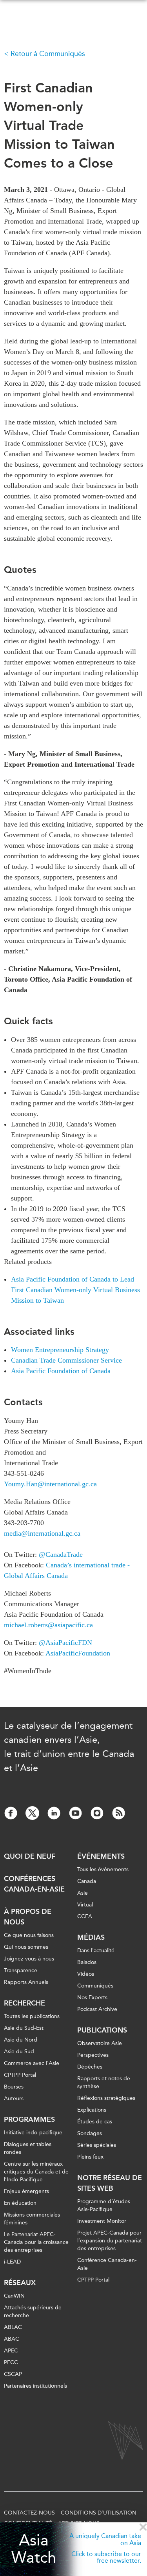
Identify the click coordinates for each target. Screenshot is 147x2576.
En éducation (20, 2203)
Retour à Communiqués (48, 54)
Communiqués (95, 1986)
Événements (101, 1856)
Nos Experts (92, 1997)
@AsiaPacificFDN (65, 1643)
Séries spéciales (97, 2145)
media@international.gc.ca (42, 1533)
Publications (102, 2030)
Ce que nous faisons (29, 1935)
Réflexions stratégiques (106, 2098)
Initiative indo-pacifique (33, 2133)
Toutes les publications (32, 2016)
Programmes (29, 2119)
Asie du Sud (19, 2052)
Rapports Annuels (26, 1982)
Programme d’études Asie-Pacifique (104, 2205)
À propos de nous (28, 1917)
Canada (87, 1881)
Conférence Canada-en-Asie (107, 2264)
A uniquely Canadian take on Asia (105, 2539)
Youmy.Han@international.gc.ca (50, 1484)
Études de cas (95, 2122)
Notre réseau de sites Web (110, 2183)
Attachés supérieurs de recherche (33, 2312)
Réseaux (20, 2283)
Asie (83, 1893)
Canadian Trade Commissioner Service (66, 1360)
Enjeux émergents (26, 2191)
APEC (11, 2351)
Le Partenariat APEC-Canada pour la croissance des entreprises (36, 2242)
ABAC (12, 2339)
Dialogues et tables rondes (28, 2148)
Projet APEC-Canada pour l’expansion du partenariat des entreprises (110, 2241)
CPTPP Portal (20, 2075)
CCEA (85, 1916)
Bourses (14, 2087)
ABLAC (13, 2327)
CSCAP (13, 2374)
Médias (91, 1937)
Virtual (85, 1905)
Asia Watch (34, 2549)
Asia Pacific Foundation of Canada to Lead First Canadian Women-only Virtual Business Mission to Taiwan (75, 1290)
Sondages (90, 2133)
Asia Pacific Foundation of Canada (61, 1371)
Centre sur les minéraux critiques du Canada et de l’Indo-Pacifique (36, 2172)
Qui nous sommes (26, 1947)
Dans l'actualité (96, 1951)
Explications (92, 2110)
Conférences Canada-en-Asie (34, 1884)
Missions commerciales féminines (32, 2219)
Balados (87, 1962)
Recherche (24, 2003)
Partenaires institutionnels (35, 2386)
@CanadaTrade (62, 1554)
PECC (11, 2362)
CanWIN (14, 2296)
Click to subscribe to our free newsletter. (106, 2557)
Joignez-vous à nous (29, 1959)
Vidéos (86, 1974)
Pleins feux (90, 2157)
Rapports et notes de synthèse (104, 2082)
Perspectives (93, 2055)
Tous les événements (103, 1869)
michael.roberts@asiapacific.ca (48, 1625)
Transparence (21, 1970)
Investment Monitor (102, 2221)
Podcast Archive (97, 2009)
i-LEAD (12, 2262)
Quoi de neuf (30, 1856)
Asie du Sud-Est (24, 2028)
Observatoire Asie (100, 2043)
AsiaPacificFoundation (78, 1653)
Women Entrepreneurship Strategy (60, 1350)
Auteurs (14, 2099)
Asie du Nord (21, 2040)
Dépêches (90, 2067)
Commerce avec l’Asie (32, 2063)
